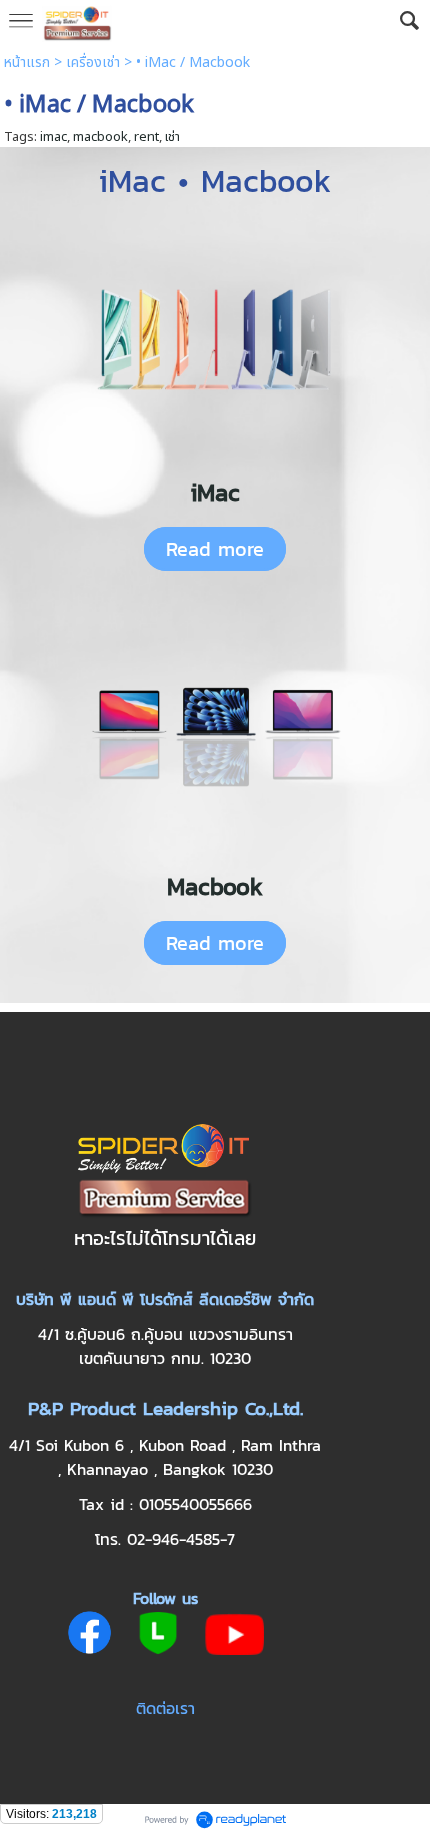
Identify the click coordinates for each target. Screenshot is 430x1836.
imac (53, 137)
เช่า (172, 137)
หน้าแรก (27, 62)
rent (146, 137)
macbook (100, 137)
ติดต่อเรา (165, 1708)
